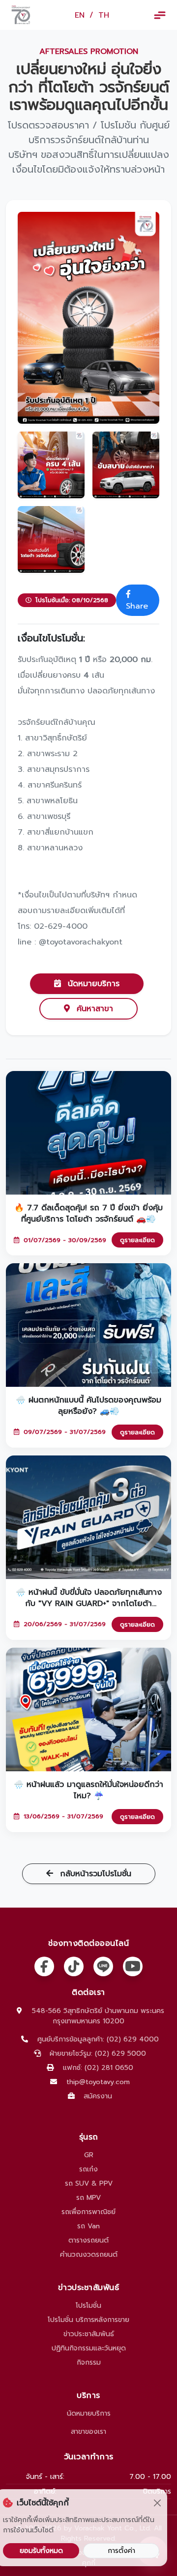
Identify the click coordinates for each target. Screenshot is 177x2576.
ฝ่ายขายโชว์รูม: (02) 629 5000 (98, 2053)
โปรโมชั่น (88, 2306)
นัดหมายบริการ (92, 984)
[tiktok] (74, 1966)
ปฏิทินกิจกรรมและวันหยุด (89, 2348)
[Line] (103, 1966)
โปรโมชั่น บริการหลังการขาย (88, 2320)
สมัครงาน (98, 2096)
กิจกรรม (89, 2362)
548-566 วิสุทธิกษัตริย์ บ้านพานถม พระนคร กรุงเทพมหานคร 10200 (98, 2016)
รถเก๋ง (88, 2169)
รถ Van (88, 2226)
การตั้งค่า (121, 2551)
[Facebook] (44, 1966)
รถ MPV (88, 2198)
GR (89, 2155)
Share (137, 606)
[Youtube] (133, 1966)
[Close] (157, 2503)
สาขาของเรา (88, 2432)
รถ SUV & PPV (89, 2183)
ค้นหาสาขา (93, 1009)
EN (80, 15)
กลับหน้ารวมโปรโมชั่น (94, 1874)
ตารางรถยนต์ (88, 2240)
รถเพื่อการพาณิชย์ (88, 2212)
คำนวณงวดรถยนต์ (89, 2255)
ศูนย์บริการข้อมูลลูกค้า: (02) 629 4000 (98, 2039)
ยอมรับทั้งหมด (41, 2551)
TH (104, 15)
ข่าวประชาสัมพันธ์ (89, 2334)
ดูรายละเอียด (137, 1240)
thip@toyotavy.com (98, 2082)
